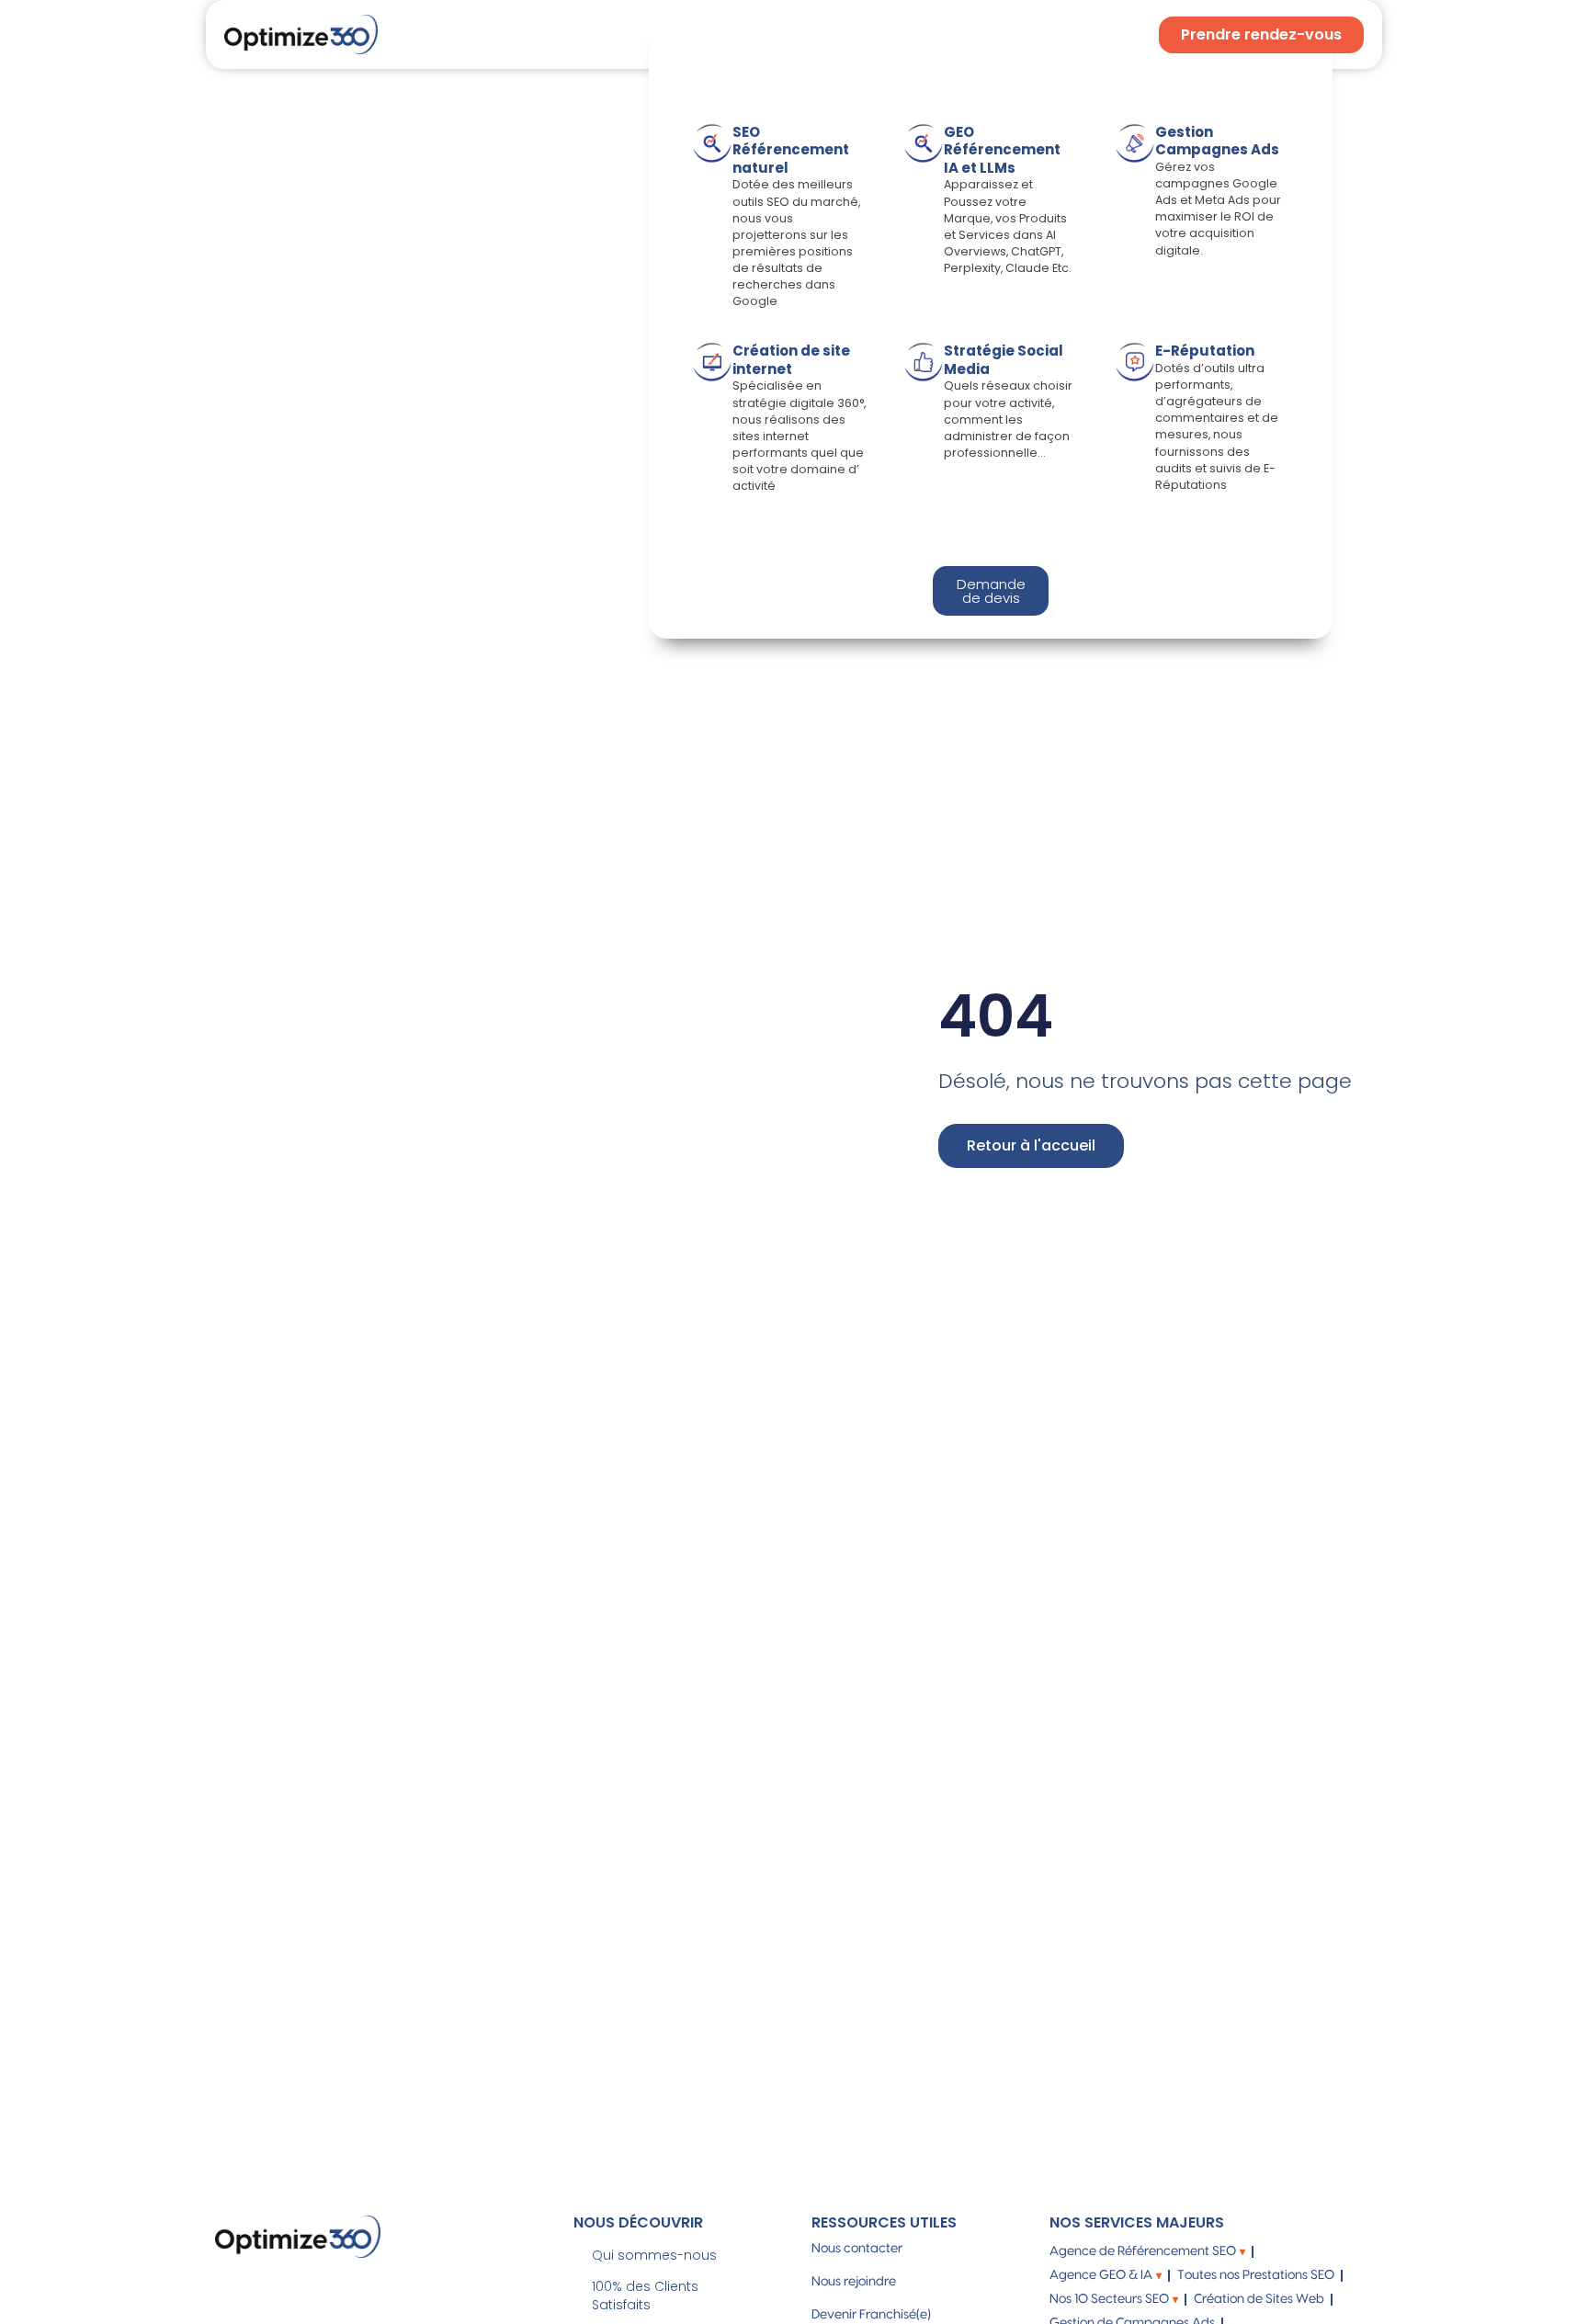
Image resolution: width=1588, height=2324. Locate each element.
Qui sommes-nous (654, 2255)
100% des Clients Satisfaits (645, 2296)
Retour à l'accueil (1031, 1145)
